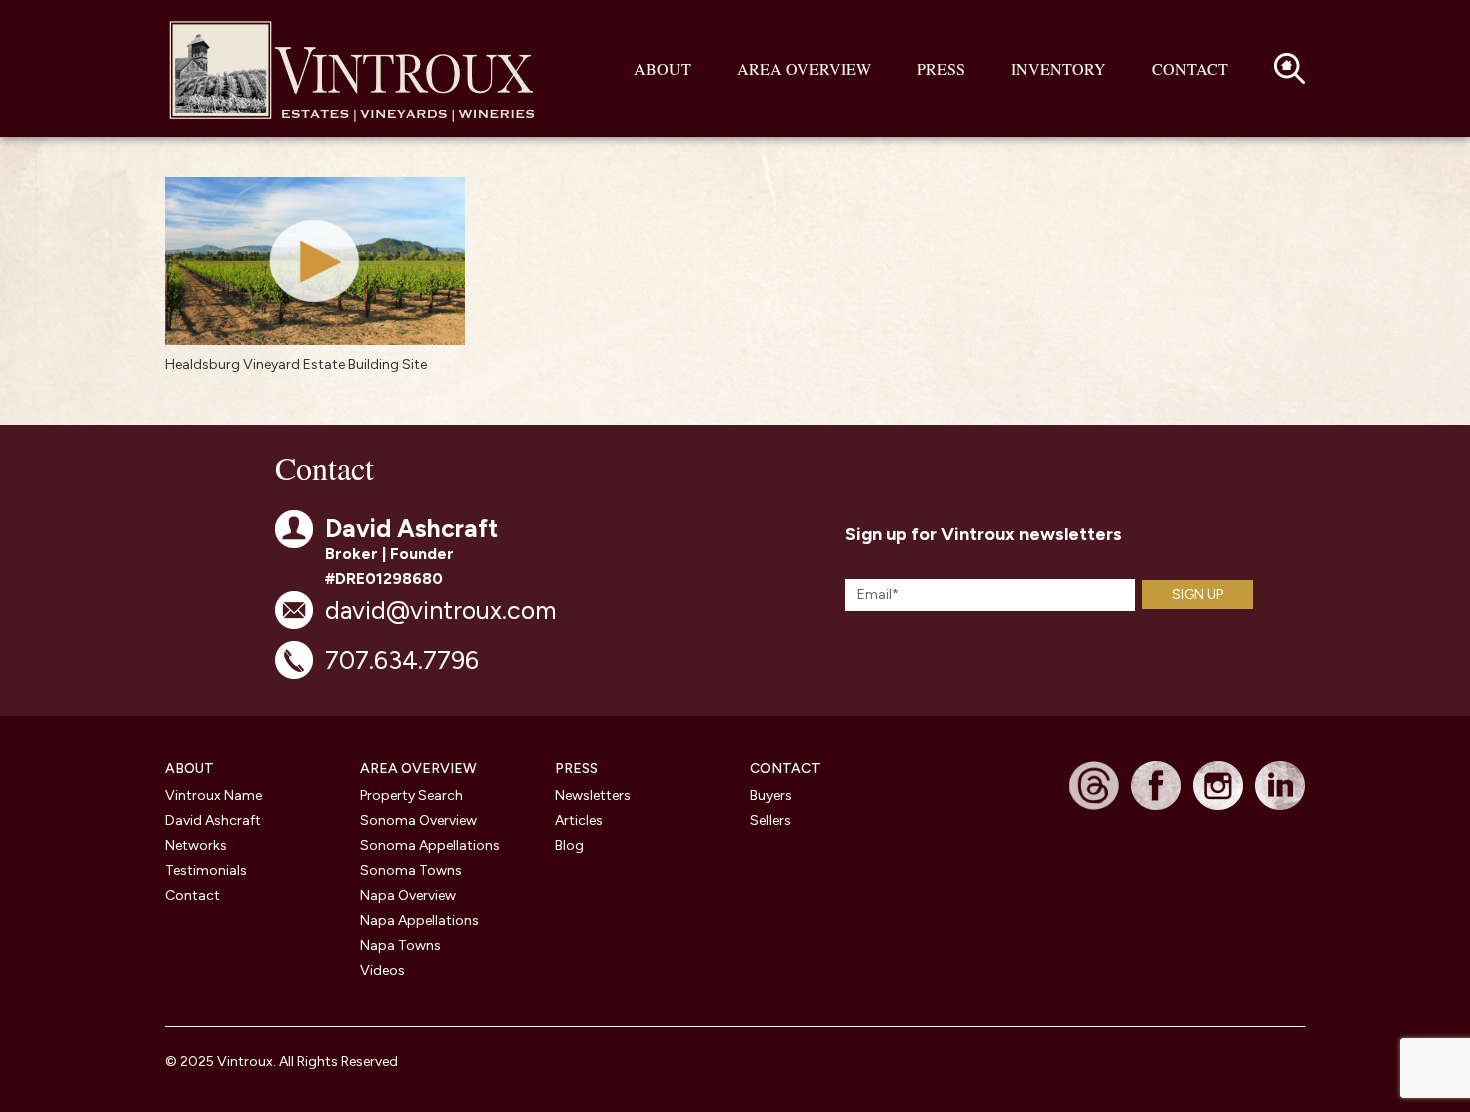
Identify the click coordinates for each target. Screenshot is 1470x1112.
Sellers (770, 820)
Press (941, 68)
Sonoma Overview (418, 820)
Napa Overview (408, 895)
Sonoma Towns (411, 870)
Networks (196, 845)
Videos (382, 970)
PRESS (576, 768)
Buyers (771, 795)
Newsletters (593, 795)
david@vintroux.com (440, 610)
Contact (1190, 68)
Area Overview (804, 68)
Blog (569, 845)
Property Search (411, 795)
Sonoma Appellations (430, 845)
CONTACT (785, 768)
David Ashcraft (213, 820)
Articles (579, 820)
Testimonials (206, 870)
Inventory (1058, 68)
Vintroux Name (213, 795)
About (662, 68)
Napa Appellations (419, 920)
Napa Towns (400, 945)
